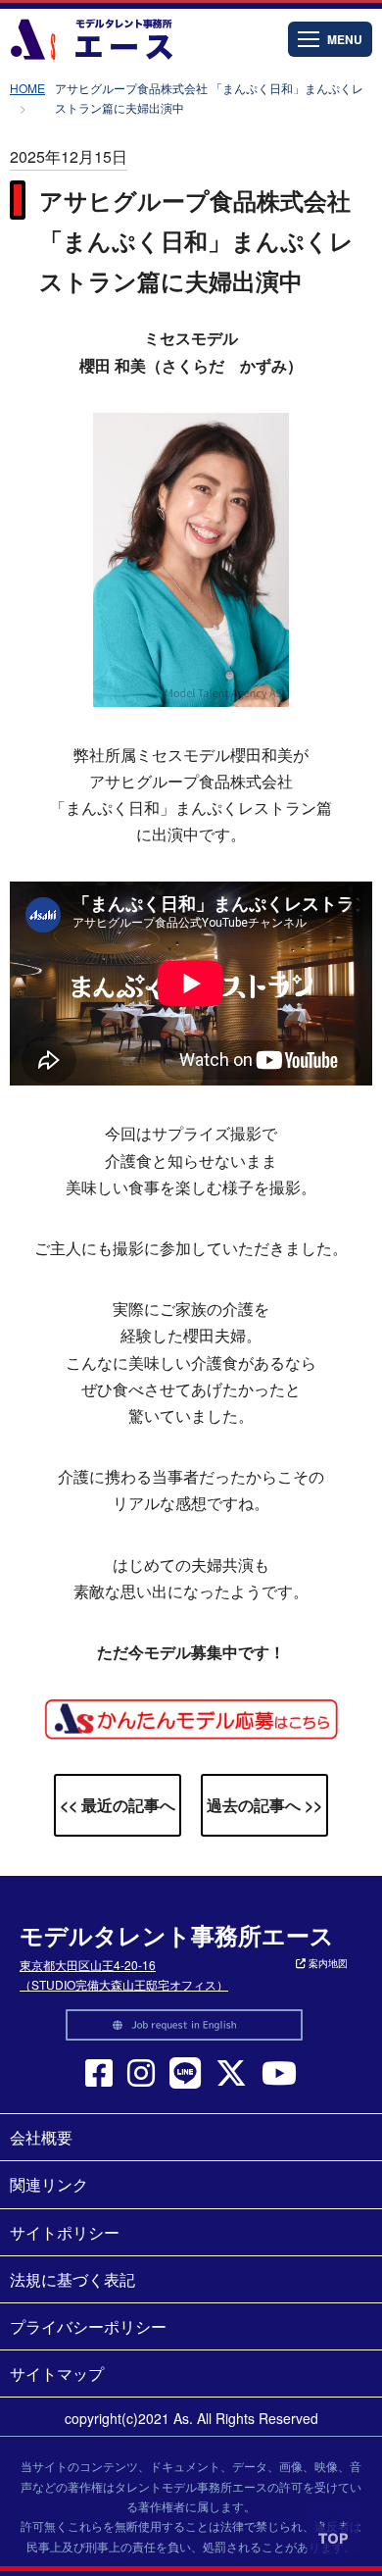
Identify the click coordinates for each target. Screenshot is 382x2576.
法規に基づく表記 (72, 2279)
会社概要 (41, 2137)
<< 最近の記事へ (118, 1805)
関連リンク (49, 2184)
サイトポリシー (65, 2232)
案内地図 (327, 1963)
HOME (27, 88)
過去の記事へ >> (264, 1805)
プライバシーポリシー (88, 2326)
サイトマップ (57, 2374)
